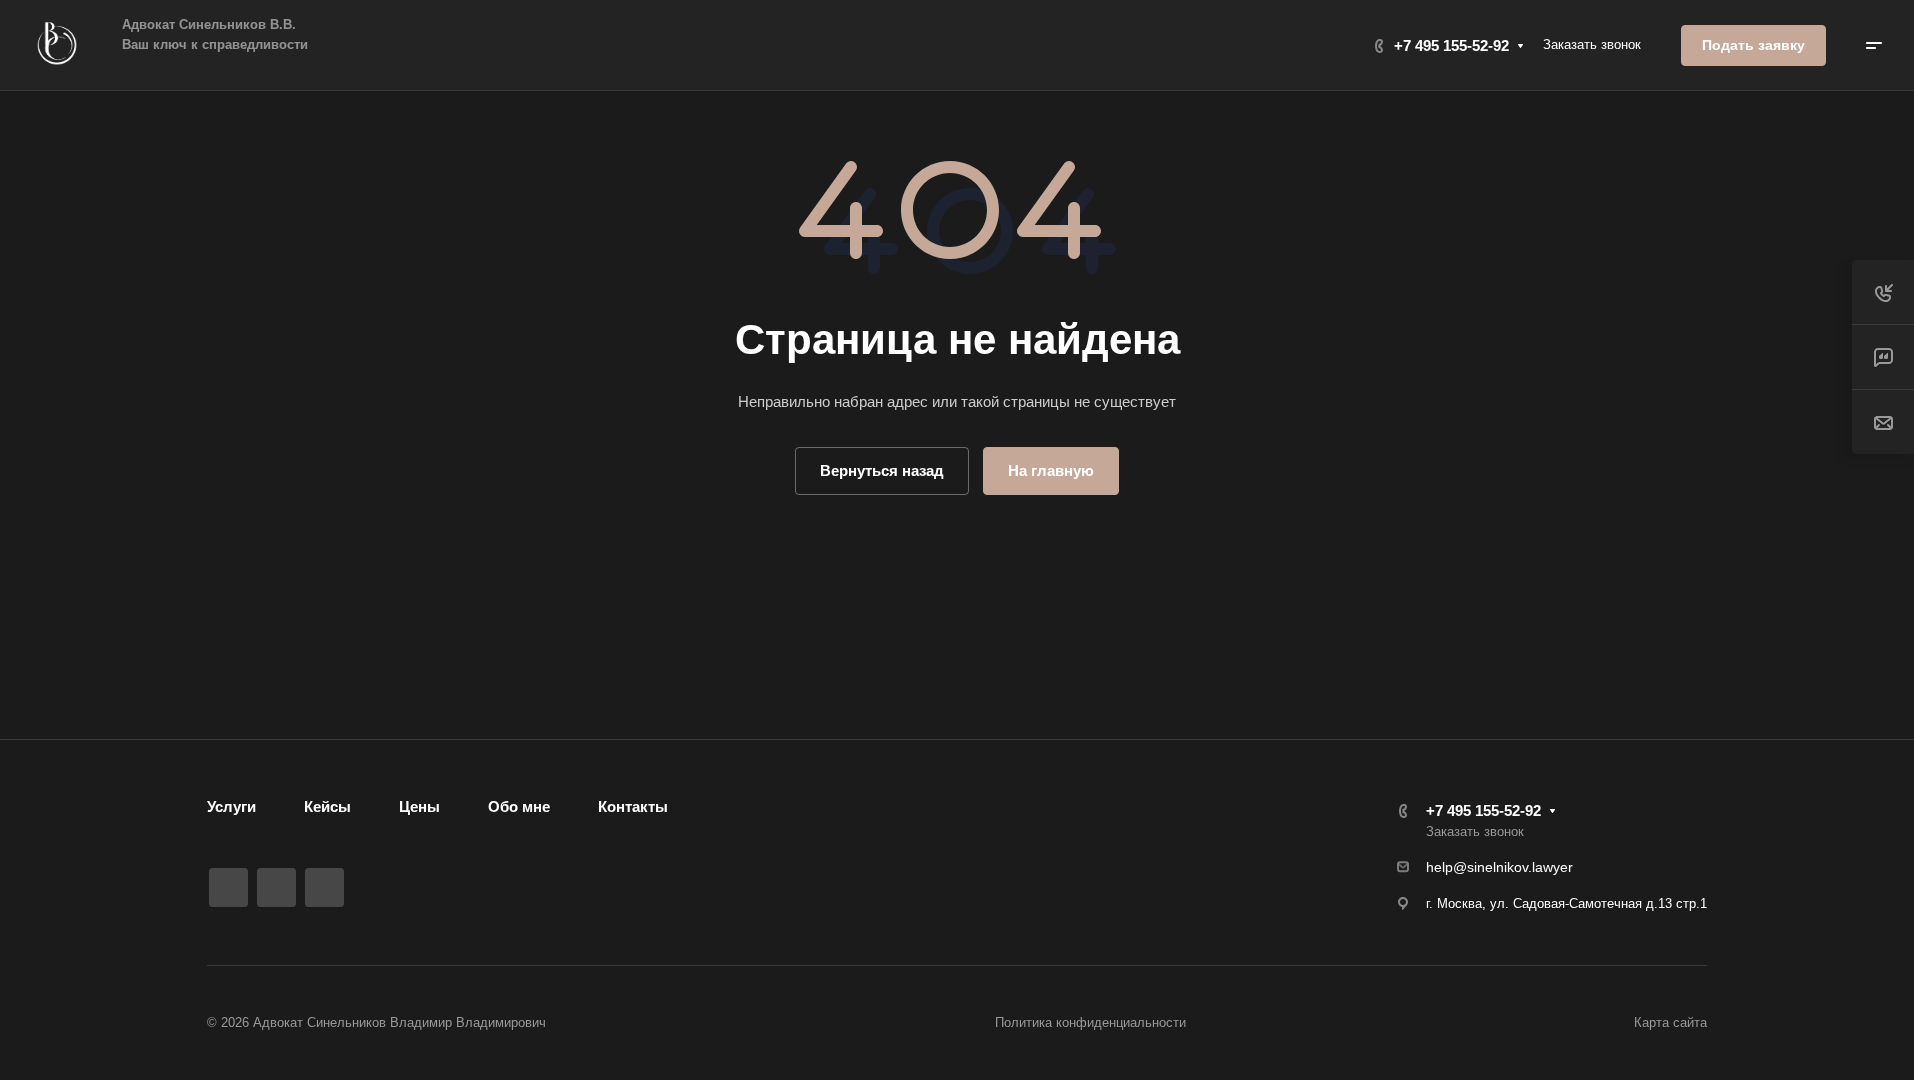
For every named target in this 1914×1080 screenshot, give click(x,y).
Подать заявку (1753, 45)
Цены (419, 806)
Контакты (633, 806)
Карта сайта (1670, 1022)
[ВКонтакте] (228, 887)
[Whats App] (324, 887)
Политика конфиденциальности (1090, 1022)
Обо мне (519, 806)
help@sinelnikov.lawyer (1499, 867)
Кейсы (327, 806)
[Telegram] (276, 887)
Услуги (231, 806)
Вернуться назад (882, 470)
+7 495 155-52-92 (1451, 45)
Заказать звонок (1592, 44)
